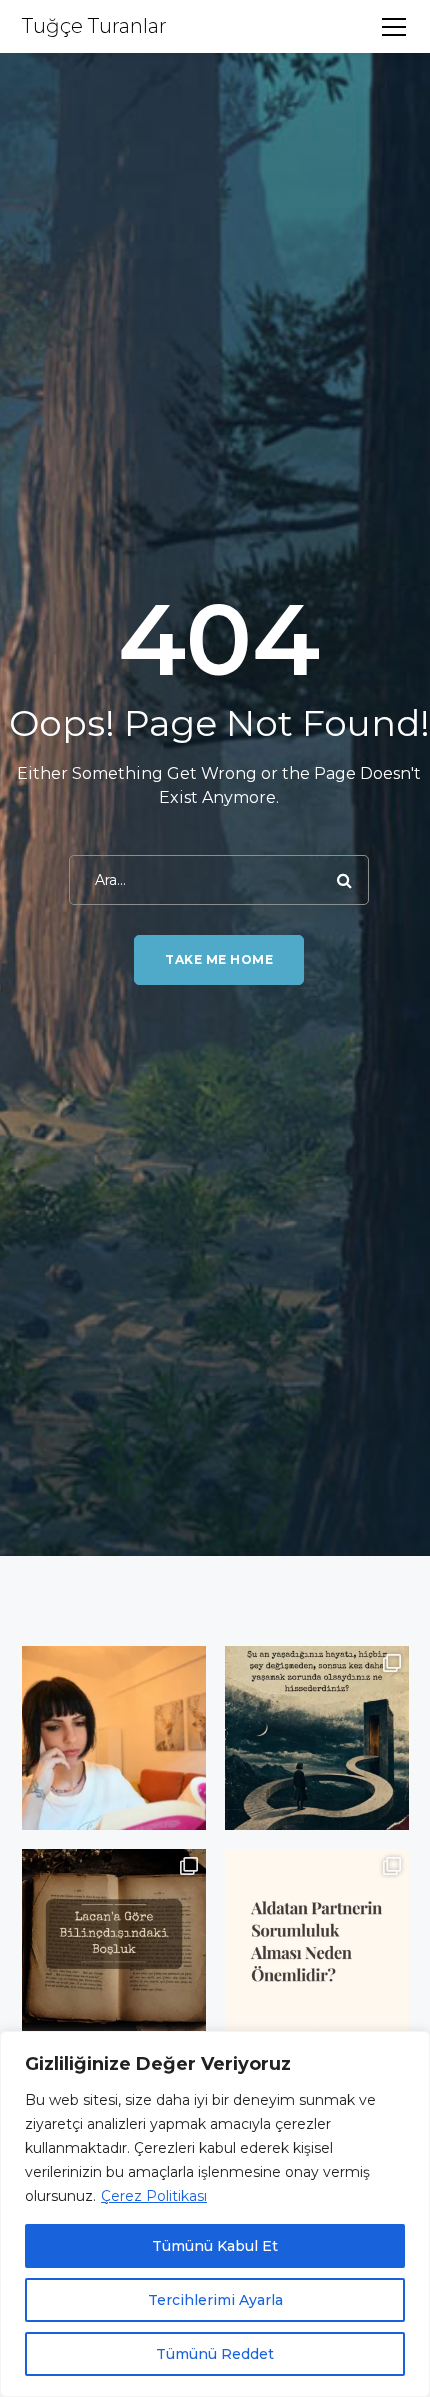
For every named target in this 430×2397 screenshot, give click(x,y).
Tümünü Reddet (215, 2354)
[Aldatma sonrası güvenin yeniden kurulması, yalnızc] (317, 1941)
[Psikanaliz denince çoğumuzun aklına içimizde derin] (114, 1941)
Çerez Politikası (154, 2196)
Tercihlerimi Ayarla (215, 2300)
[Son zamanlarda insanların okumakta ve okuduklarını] (114, 1738)
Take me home (219, 959)
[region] (215, 2214)
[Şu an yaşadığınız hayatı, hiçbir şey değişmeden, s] (317, 1738)
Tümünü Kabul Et (215, 2246)
